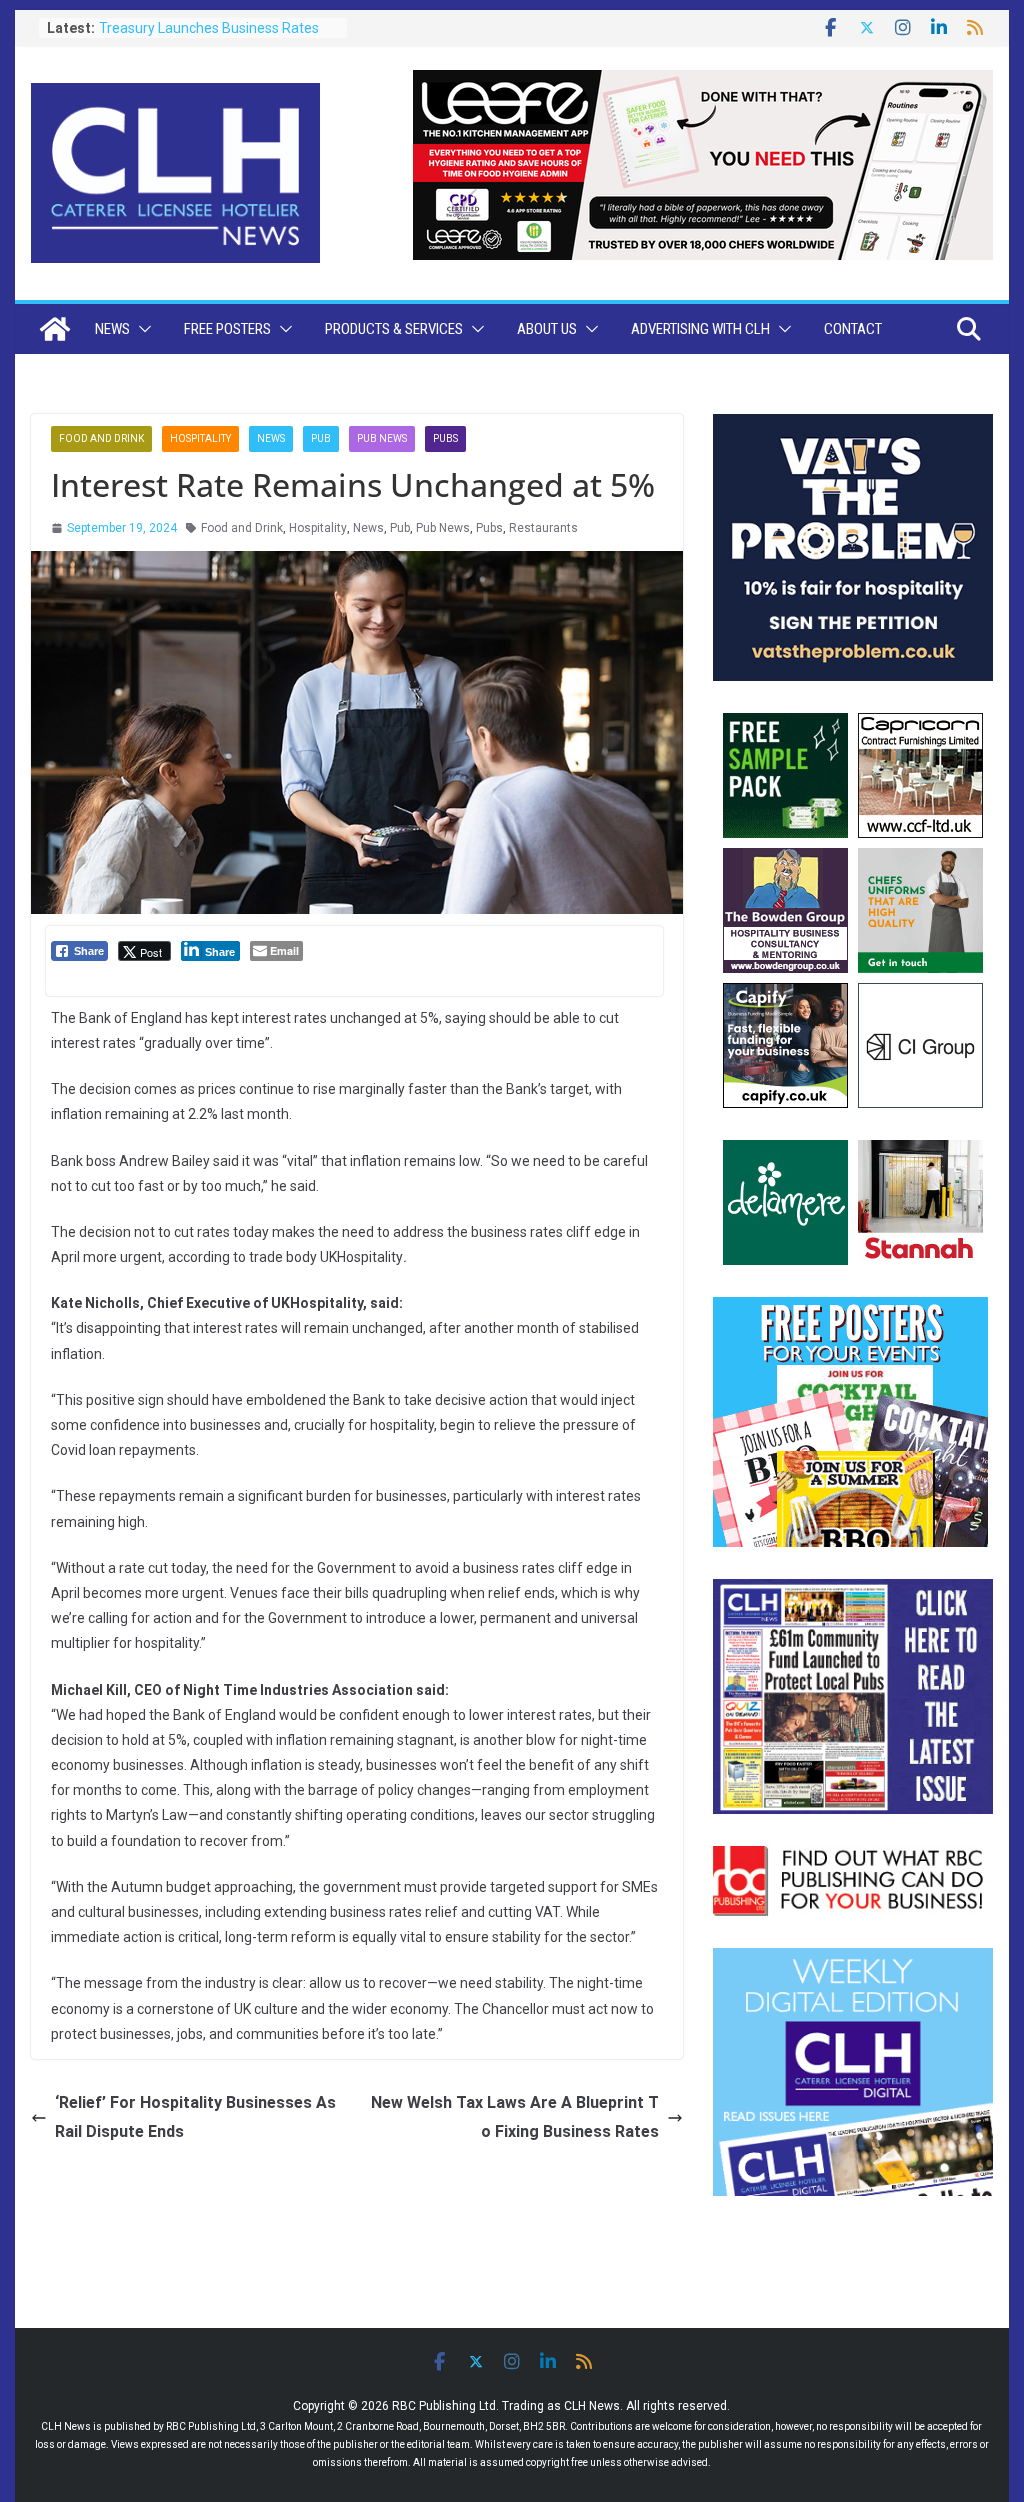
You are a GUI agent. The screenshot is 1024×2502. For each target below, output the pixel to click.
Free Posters (227, 329)
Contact (853, 329)
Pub (321, 438)
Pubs (445, 438)
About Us (547, 329)
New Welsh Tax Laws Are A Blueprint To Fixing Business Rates (515, 2117)
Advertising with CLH (700, 329)
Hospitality (200, 438)
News (112, 329)
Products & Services (394, 329)
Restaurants (543, 528)
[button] (141, 329)
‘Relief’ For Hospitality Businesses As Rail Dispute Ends (195, 2117)
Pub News (382, 438)
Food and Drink (101, 438)
